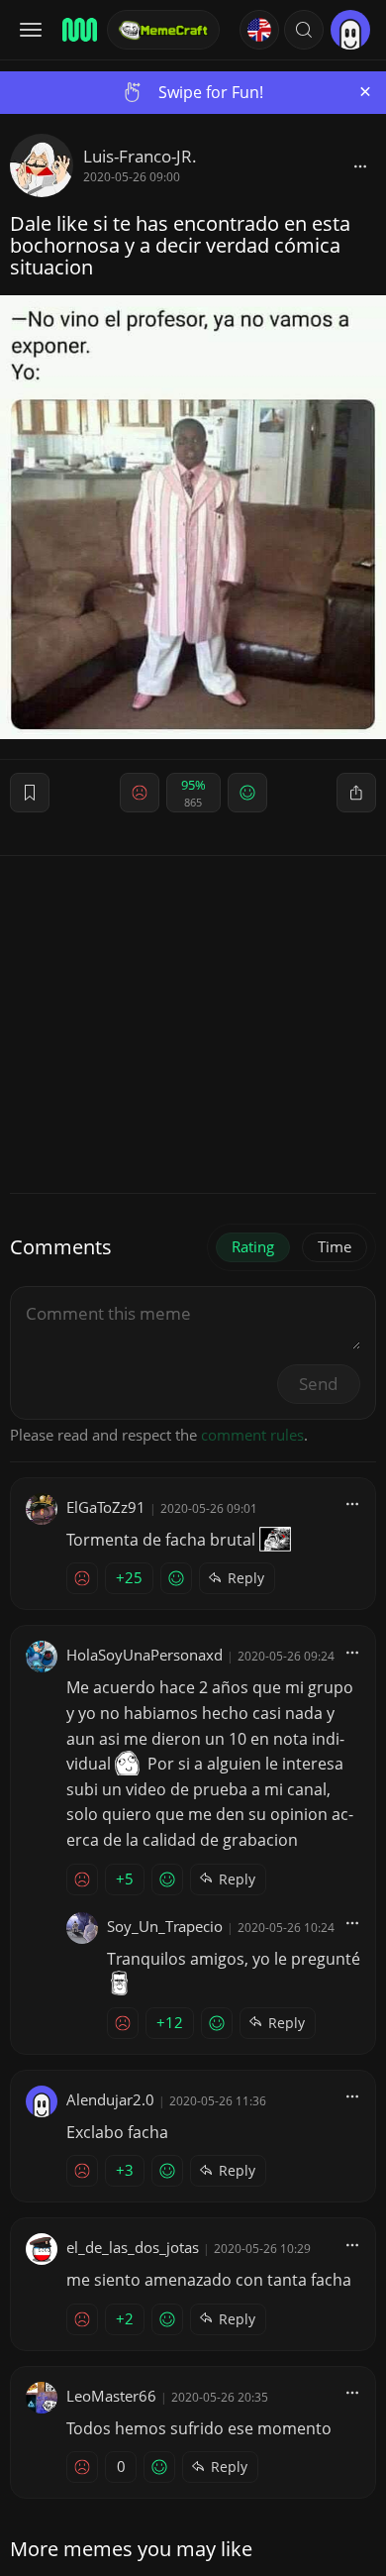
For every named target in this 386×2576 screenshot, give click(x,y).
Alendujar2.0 (110, 2099)
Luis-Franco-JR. (140, 156)
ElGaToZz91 (106, 1507)
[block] (360, 165)
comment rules (252, 1435)
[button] (304, 30)
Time (335, 1246)
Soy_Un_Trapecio (165, 1926)
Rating (253, 1246)
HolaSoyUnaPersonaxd (145, 1655)
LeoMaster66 (111, 2396)
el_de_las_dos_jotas (133, 2247)
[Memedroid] (78, 30)
